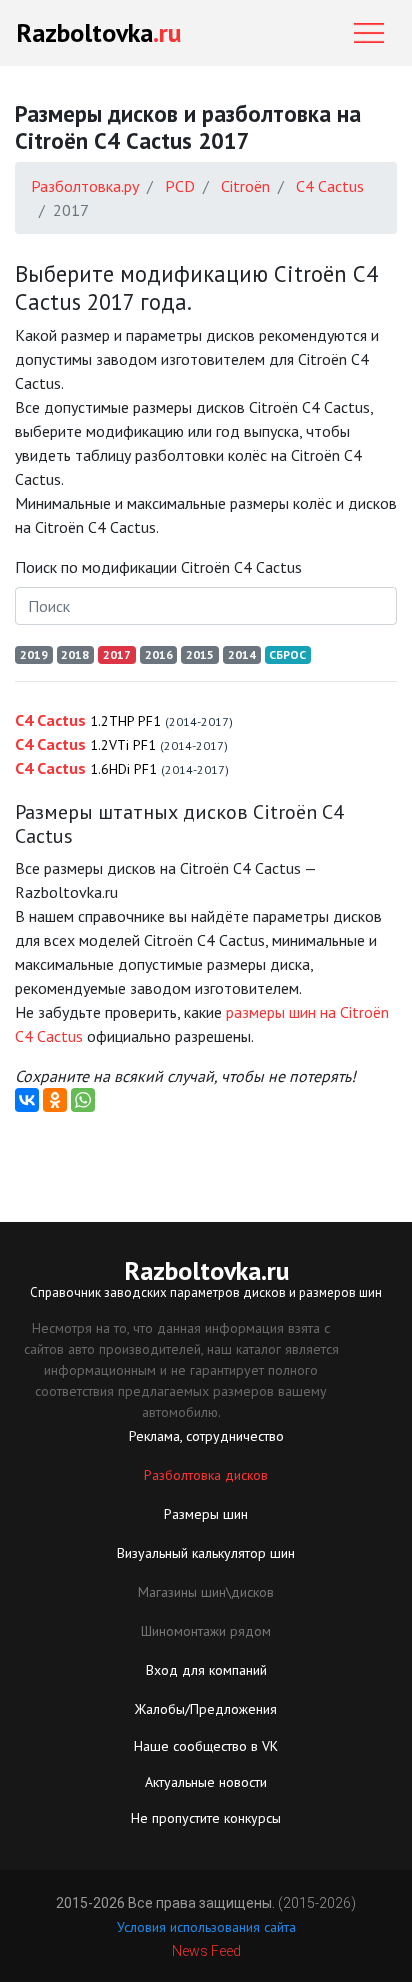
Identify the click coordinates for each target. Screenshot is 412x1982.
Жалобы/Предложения (206, 1709)
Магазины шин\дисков (206, 1592)
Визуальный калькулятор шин (206, 1553)
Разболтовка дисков (206, 1475)
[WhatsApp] (83, 1100)
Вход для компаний (206, 1670)
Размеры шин (206, 1514)
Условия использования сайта (206, 1927)
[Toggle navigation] (369, 33)
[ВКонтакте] (27, 1100)
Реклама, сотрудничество (206, 1436)
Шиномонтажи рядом (206, 1631)
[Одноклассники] (55, 1100)
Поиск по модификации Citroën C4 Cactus (158, 567)
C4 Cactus (124, 720)
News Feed (206, 1951)
